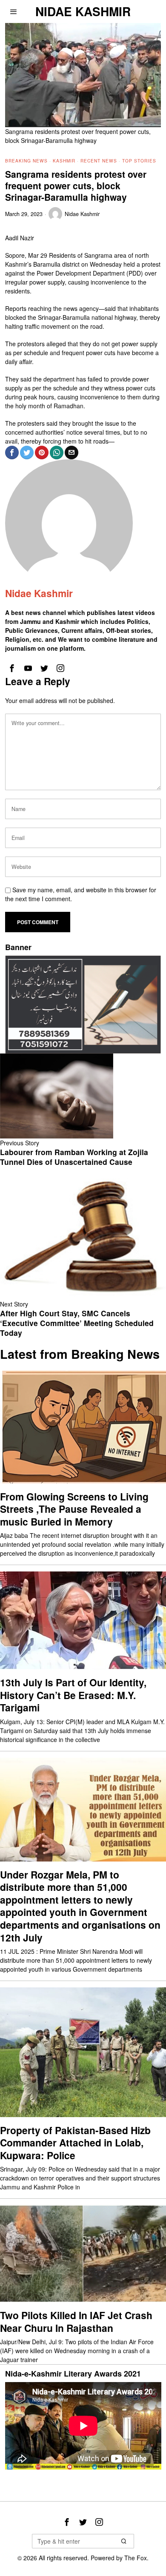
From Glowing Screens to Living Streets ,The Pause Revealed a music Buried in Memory (74, 1509)
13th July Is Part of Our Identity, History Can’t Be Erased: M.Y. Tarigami (73, 1695)
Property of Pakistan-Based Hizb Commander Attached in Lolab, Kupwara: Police (75, 2143)
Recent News (99, 161)
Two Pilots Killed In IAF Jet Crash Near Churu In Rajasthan (76, 2321)
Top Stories (139, 161)
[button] (124, 2541)
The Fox (136, 2558)
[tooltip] (12, 453)
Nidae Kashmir (82, 214)
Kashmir (64, 161)
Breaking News (26, 161)
